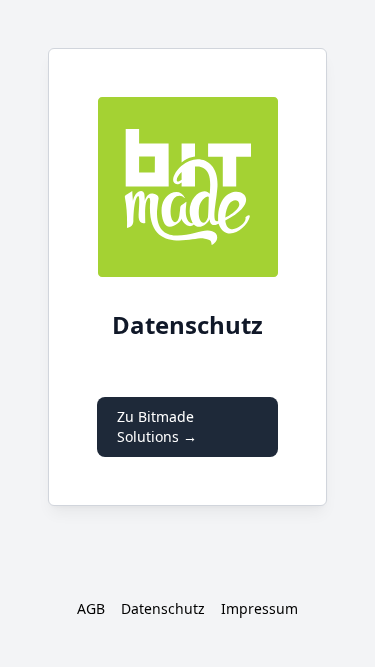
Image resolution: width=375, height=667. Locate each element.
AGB (91, 608)
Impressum (259, 608)
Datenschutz (163, 608)
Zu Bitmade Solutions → (157, 426)
